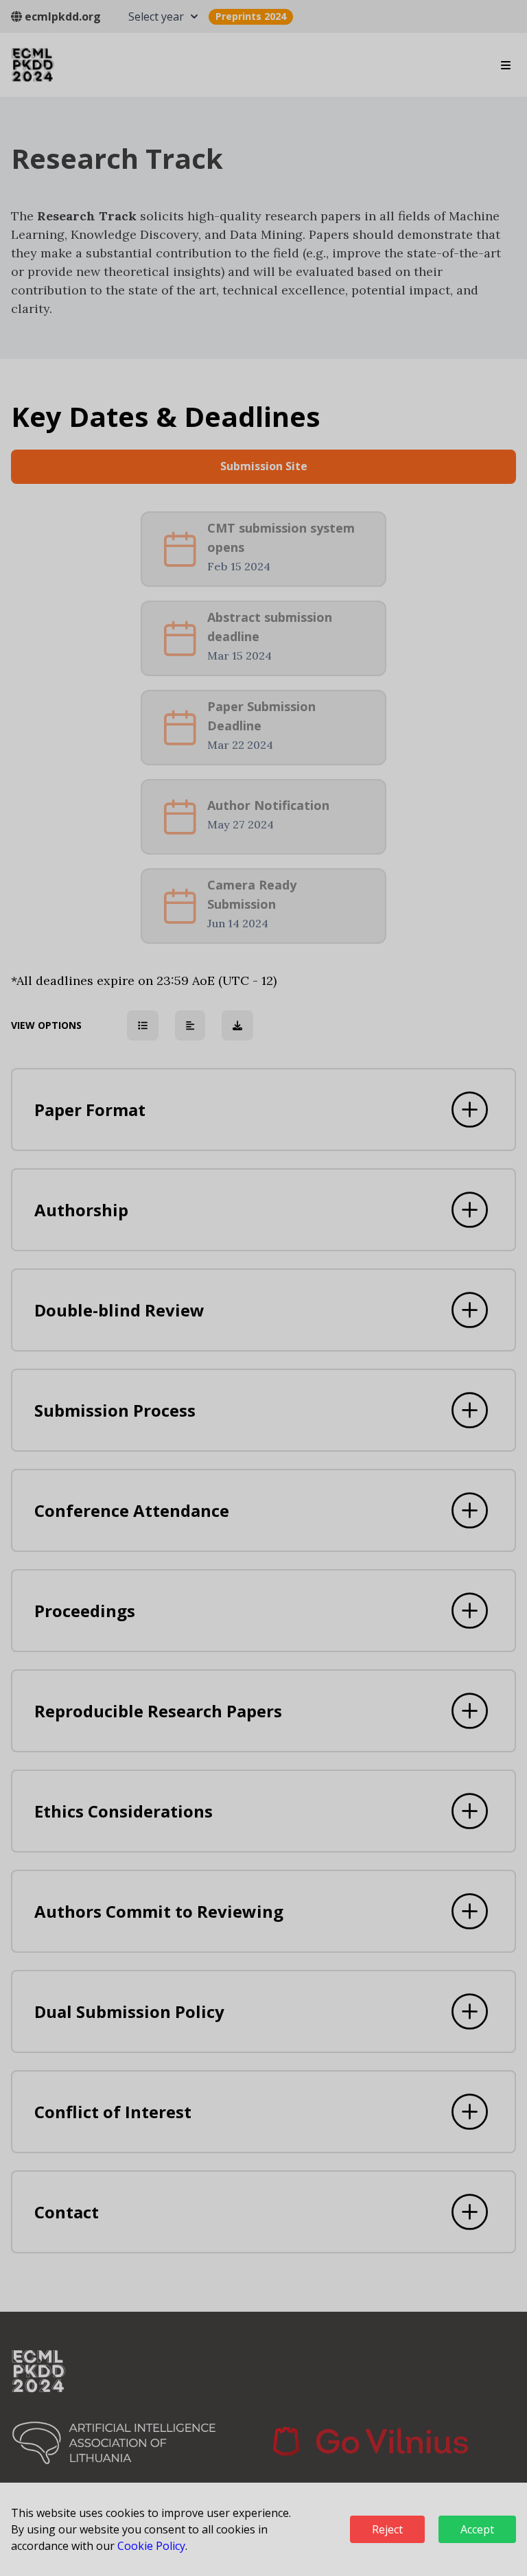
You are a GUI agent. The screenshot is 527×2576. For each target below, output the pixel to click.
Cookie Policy (151, 2546)
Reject (387, 2529)
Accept (477, 2529)
